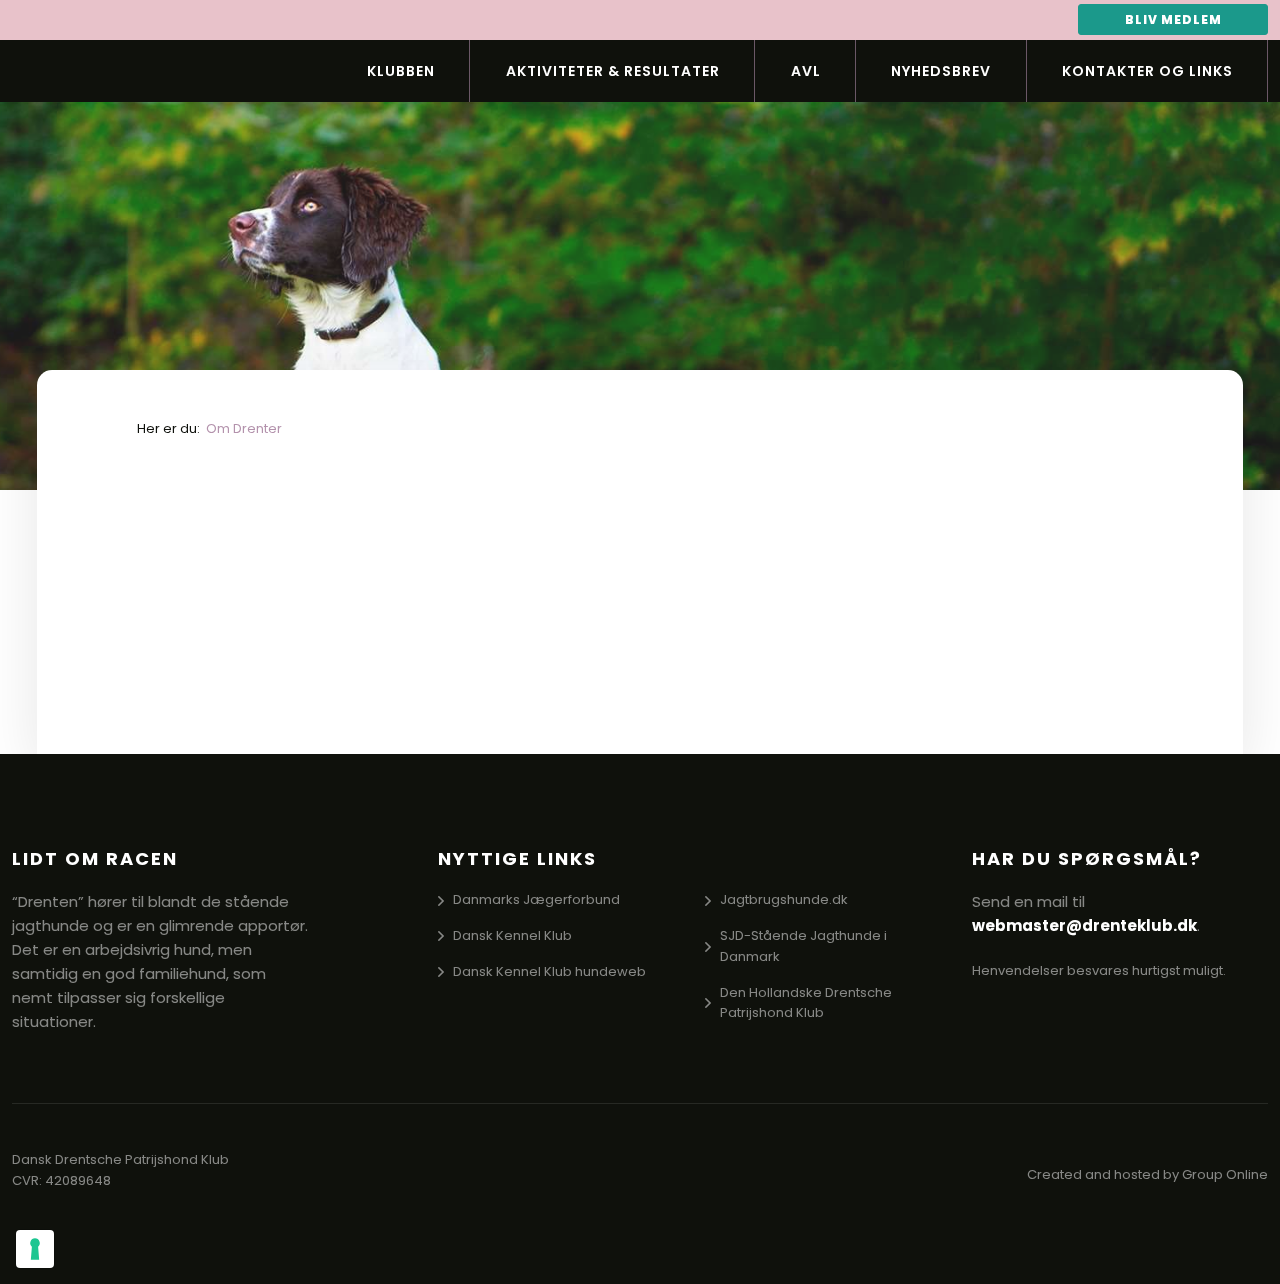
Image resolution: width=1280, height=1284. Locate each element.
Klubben (401, 71)
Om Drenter (244, 428)
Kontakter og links (1147, 71)
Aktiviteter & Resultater (613, 71)
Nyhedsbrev (941, 71)
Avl (806, 71)
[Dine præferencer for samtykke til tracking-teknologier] (35, 1249)
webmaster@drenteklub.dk (1084, 925)
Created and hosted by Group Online (1147, 1174)
